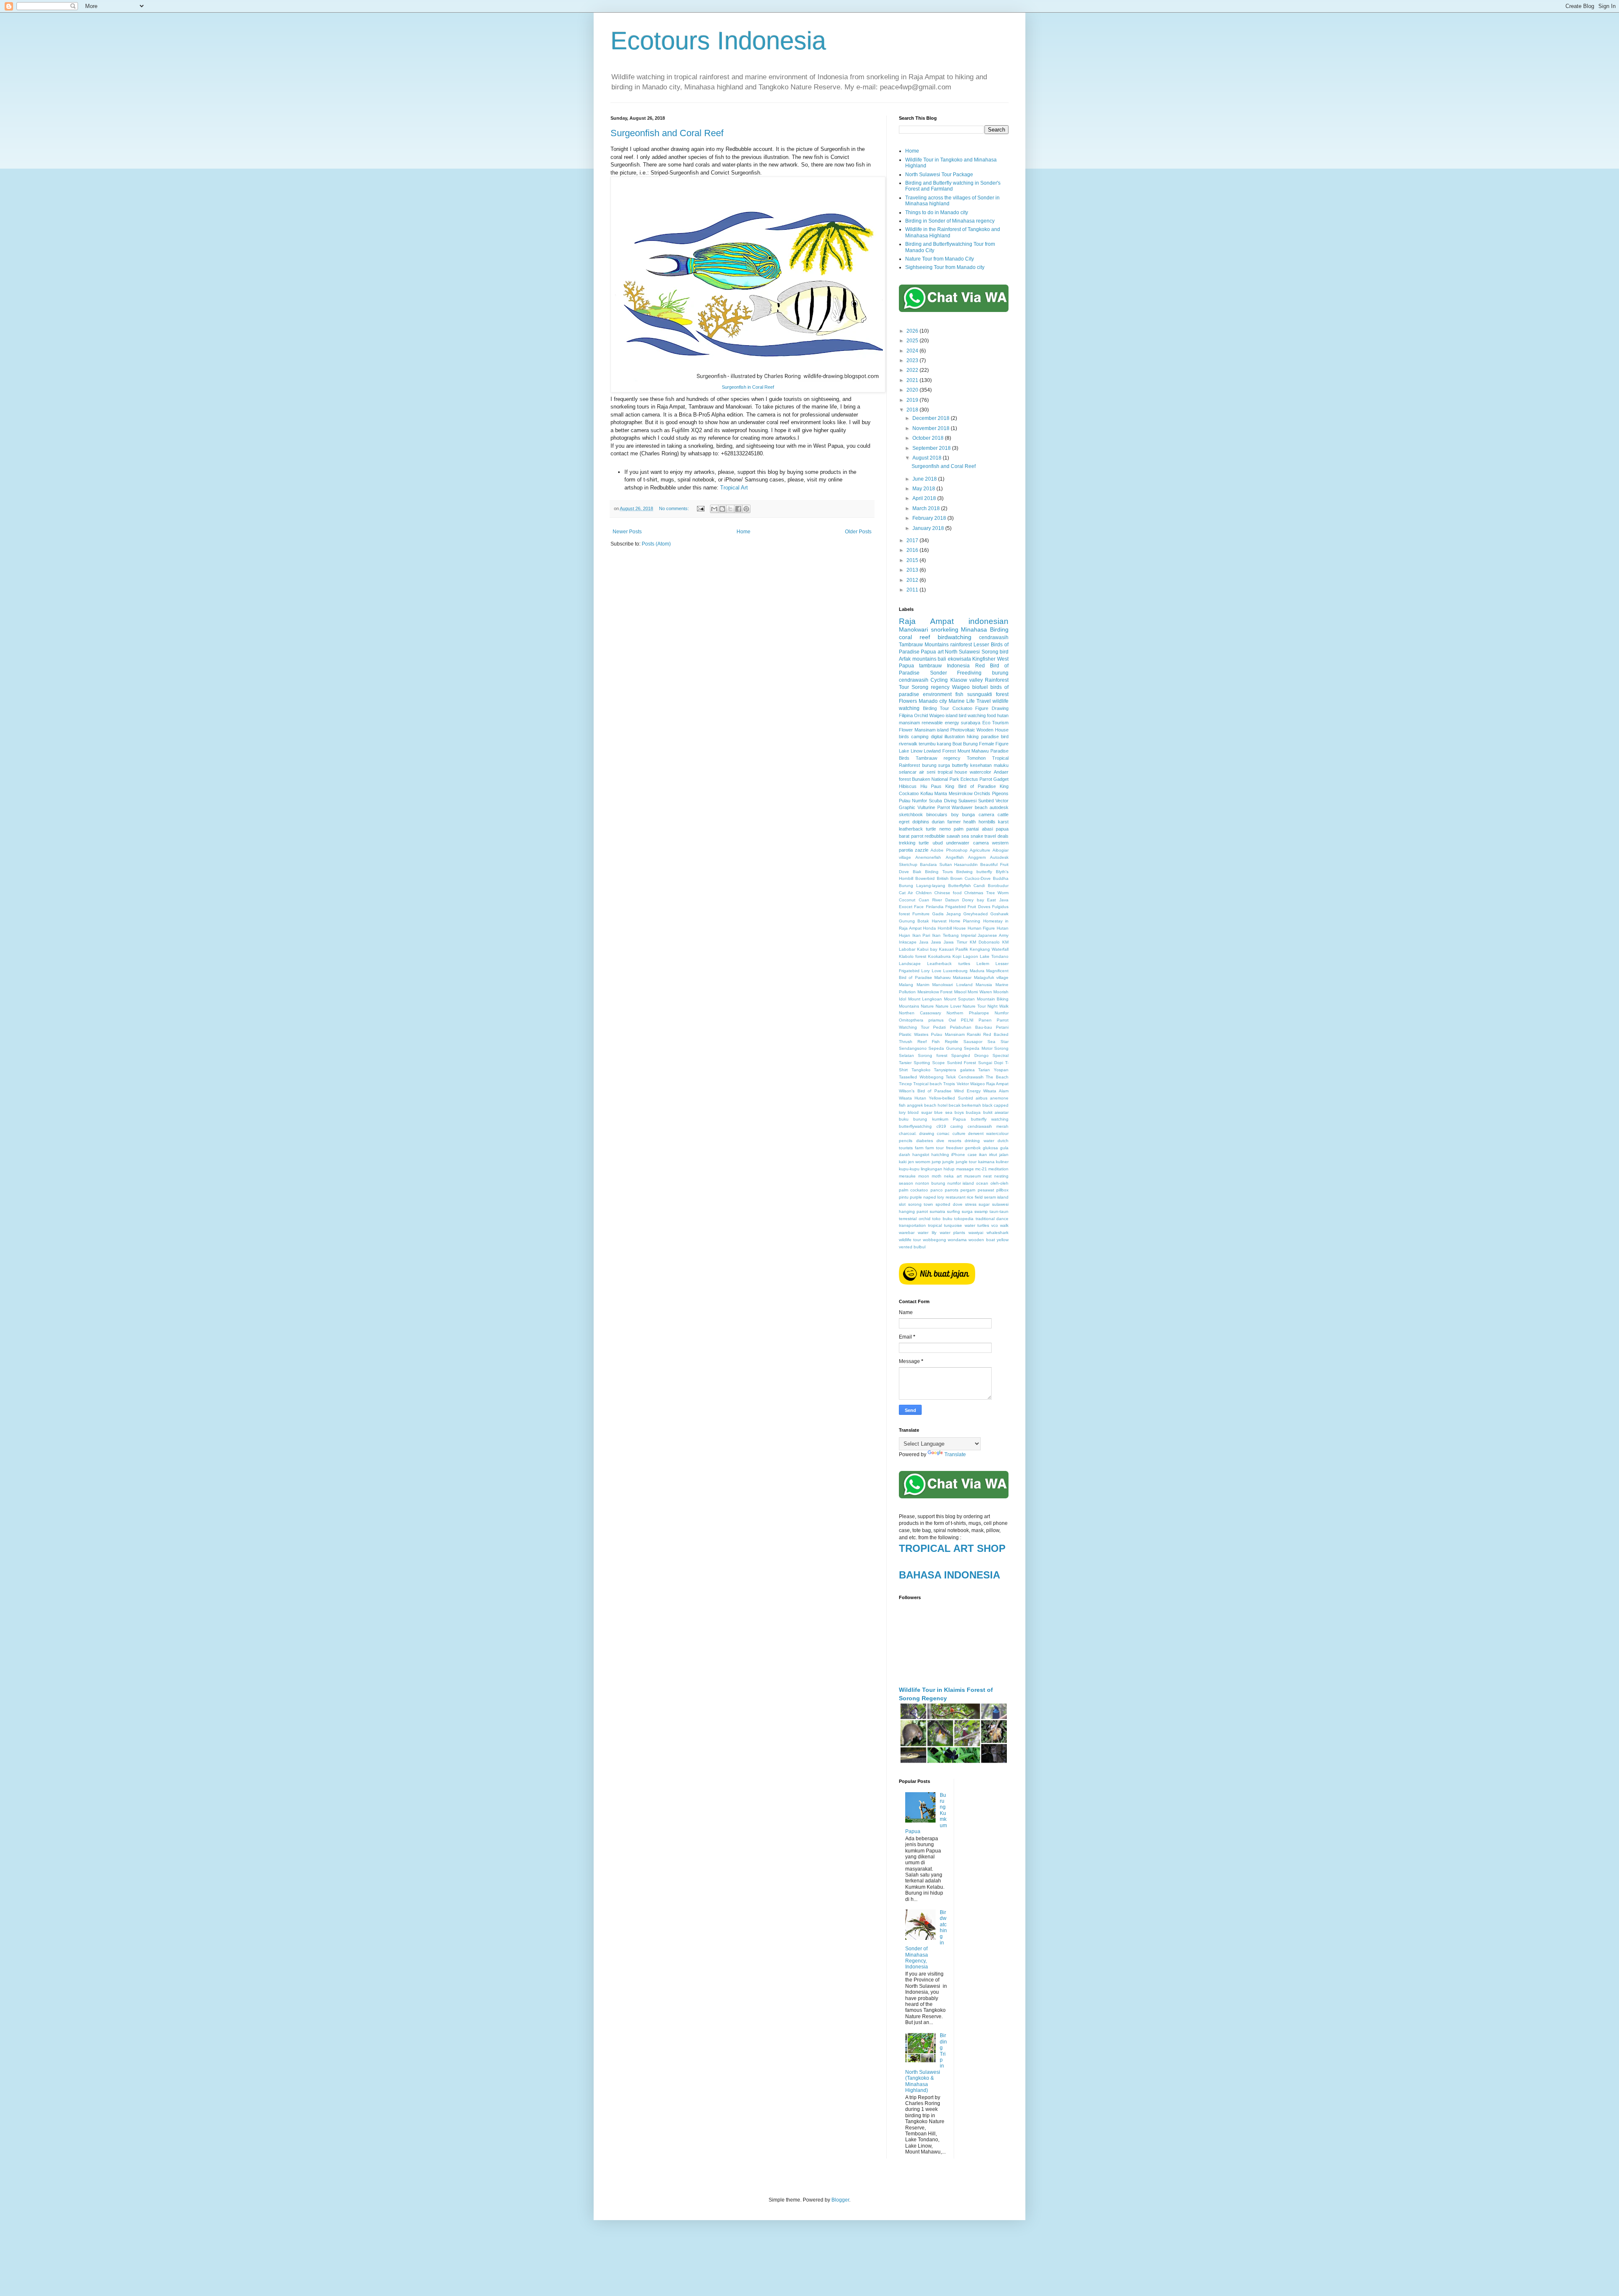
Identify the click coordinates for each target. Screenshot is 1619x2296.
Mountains (909, 1006)
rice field (975, 1197)
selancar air (912, 772)
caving (957, 1126)
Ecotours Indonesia (718, 41)
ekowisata (959, 659)
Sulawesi (967, 801)
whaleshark (998, 1233)
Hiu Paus (931, 786)
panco (937, 1190)
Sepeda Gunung (945, 1048)
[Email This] (714, 509)
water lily (927, 1233)
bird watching (972, 715)
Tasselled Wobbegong (921, 1077)
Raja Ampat (926, 621)
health (970, 822)
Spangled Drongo (970, 1055)
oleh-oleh (999, 1183)
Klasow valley (967, 680)
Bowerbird (925, 878)
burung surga (936, 765)
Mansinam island (932, 730)
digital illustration (948, 737)
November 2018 (932, 428)
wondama (957, 1240)
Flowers (908, 701)
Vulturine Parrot (934, 807)
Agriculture (980, 850)
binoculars (937, 815)
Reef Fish (929, 1042)
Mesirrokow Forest (935, 992)
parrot (917, 836)
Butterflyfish (960, 886)
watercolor (980, 772)
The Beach (997, 1077)
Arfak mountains (918, 659)
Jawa (936, 942)
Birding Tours (939, 872)
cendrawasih (994, 637)
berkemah (971, 1105)
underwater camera (967, 843)
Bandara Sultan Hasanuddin (949, 864)
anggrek (915, 1105)
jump (936, 1162)
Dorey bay (973, 900)
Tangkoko (921, 1070)
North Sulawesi (962, 652)
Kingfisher (984, 659)
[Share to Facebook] (738, 509)
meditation (998, 1169)
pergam (968, 1190)
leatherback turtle (917, 829)
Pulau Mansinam (948, 1034)
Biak (917, 872)
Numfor (1002, 1013)
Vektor (963, 1084)
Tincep (905, 1084)
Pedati (939, 1027)
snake (977, 836)
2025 (913, 341)
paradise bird (995, 737)
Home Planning (965, 921)
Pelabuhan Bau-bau (971, 1027)
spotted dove (949, 1204)
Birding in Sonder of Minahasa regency (950, 221)
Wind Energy (967, 1091)
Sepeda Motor (978, 1048)
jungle (948, 1162)
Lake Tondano (994, 956)
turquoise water (959, 1225)
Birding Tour (936, 708)
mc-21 (981, 1169)
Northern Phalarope (968, 1013)
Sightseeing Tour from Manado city (945, 267)
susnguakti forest (988, 694)
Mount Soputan (960, 999)
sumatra (937, 1211)
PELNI (967, 1020)
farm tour (935, 1148)
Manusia (984, 985)
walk (1004, 1225)
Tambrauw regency (938, 758)
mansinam (909, 723)
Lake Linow (911, 751)
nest (987, 1176)
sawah (953, 836)
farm (919, 1148)
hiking (973, 737)
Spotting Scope (929, 1063)
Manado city (933, 701)
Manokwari (913, 629)
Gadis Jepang (947, 914)
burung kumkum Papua (940, 1119)
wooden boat (982, 1240)
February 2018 (930, 518)
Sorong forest (932, 1055)
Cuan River (931, 900)
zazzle (922, 850)
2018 (913, 410)
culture (959, 1133)
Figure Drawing (992, 708)
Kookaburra (939, 956)
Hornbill (945, 928)
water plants (953, 1233)
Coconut (907, 900)
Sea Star (998, 1042)
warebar (907, 1233)
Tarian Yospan (993, 1070)
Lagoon (971, 956)
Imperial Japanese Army (985, 935)
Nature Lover (948, 1006)
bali (942, 659)
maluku (1001, 765)
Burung (970, 744)
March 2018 (927, 508)
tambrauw (931, 666)
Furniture (921, 914)
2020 (913, 390)
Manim (923, 985)
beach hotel (936, 1105)
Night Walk (998, 1006)
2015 (913, 560)
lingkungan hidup (938, 1169)
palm (959, 829)
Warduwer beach (970, 807)
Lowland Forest (940, 751)
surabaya (971, 723)
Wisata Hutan (913, 1098)
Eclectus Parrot (976, 779)
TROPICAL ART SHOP (952, 1548)
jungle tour (966, 1162)
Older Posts (858, 532)
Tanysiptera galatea (954, 1070)
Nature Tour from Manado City (940, 259)
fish (959, 694)
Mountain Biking (993, 999)
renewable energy (940, 723)
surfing (953, 1211)
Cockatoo (962, 708)
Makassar (962, 977)
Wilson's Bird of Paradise (925, 1091)
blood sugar (920, 1112)
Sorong (990, 652)
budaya (973, 1112)
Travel (984, 701)
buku (904, 1119)
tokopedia (964, 1219)
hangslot (921, 1155)
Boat (957, 744)
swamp (981, 1211)
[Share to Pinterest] (746, 509)
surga (967, 1211)
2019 (913, 400)
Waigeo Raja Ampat (989, 1084)
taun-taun (999, 1211)
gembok (973, 1148)
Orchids (982, 793)
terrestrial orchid (915, 1219)
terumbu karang (935, 744)
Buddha (1001, 878)
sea (965, 836)
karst (1003, 822)
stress (971, 1204)
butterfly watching (990, 1119)
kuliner (1002, 1162)
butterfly (960, 765)
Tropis (949, 1084)
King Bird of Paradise (970, 786)
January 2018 (929, 528)
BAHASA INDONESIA (949, 1575)
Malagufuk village (991, 977)
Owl (952, 1020)
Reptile (952, 1042)
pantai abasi (979, 829)
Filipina (906, 715)
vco (995, 1225)
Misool (960, 992)
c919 (941, 1126)
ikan (983, 1155)
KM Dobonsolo (985, 942)
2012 (913, 580)
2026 (913, 331)
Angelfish (955, 857)
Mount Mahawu (973, 751)
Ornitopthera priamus (921, 1020)
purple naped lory (927, 1197)
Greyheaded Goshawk (986, 914)
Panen (985, 1020)
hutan (1003, 715)
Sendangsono (913, 1048)
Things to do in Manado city (937, 212)
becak (955, 1105)
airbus (982, 1098)
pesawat (986, 1190)
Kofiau (927, 793)
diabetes (925, 1141)
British (943, 878)
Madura (977, 971)
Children (924, 893)
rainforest (961, 645)
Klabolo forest (913, 956)
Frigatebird (956, 907)
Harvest (939, 921)
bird (1004, 652)
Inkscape (908, 942)
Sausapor (973, 1042)
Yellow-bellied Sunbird (951, 1098)
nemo (945, 829)
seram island (996, 1197)
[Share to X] (730, 509)
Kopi (957, 956)
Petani (1002, 1027)
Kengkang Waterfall (989, 949)
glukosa (990, 1148)
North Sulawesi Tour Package (939, 175)
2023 (913, 360)
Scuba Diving (943, 801)
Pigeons (1000, 793)
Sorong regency (931, 687)
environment (937, 694)
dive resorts (949, 1141)
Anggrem (977, 857)
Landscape (910, 964)
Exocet (906, 907)
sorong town (921, 1204)
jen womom (919, 1162)
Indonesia (958, 666)
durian (938, 822)
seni (931, 772)
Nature (927, 1006)
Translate (955, 1454)
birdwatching (955, 637)
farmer (954, 822)
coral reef (914, 637)
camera (986, 815)
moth (937, 1176)
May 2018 (924, 489)
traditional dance (992, 1219)
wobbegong (935, 1240)
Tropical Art (734, 488)
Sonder (939, 673)
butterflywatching (915, 1126)
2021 (913, 380)
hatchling (940, 1155)
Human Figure (982, 928)
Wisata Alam (996, 1091)
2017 (913, 540)
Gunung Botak (914, 921)
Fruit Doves (979, 907)
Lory (925, 971)
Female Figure (994, 744)
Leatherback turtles (948, 964)
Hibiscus (908, 786)
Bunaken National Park (935, 779)
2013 (913, 570)
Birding (999, 629)
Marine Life (962, 701)
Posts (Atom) (656, 544)
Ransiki (974, 1034)
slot (902, 1204)
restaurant (956, 1197)
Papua (928, 652)
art (941, 652)
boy (955, 815)
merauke (907, 1176)
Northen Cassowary (920, 1013)
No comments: (675, 508)
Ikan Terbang (945, 935)
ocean (982, 1183)
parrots (952, 1190)
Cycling (939, 680)
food (991, 715)
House (960, 928)
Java (924, 942)
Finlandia (935, 907)
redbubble (935, 836)
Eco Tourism (995, 723)
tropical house (953, 772)
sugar (984, 1204)
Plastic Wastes (914, 1034)
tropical (935, 1225)
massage (965, 1169)
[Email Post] (700, 508)
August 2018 (928, 458)
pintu (904, 1197)
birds (904, 737)
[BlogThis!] (722, 509)
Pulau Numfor (913, 801)
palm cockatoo (913, 1190)
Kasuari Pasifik (953, 949)
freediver (955, 1148)
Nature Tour (974, 1006)
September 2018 (932, 448)
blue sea (943, 1112)
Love (937, 971)
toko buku (942, 1219)
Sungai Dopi (991, 1063)
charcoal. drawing (917, 1133)
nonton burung (930, 1183)
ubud (938, 843)
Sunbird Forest (962, 1063)
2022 (913, 370)
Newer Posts (627, 532)
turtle (924, 843)
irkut (993, 1155)
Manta (941, 793)
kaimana (986, 1162)
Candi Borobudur (991, 886)
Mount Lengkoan (925, 999)
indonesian (988, 621)
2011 (913, 590)
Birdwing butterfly (974, 872)
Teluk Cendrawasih (965, 1077)
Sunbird (986, 801)
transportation (912, 1225)
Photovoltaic (963, 730)
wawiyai (976, 1233)
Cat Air (906, 893)
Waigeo (961, 687)
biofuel (980, 687)
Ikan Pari (921, 935)
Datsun (952, 900)
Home (744, 532)
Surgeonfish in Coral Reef (748, 387)
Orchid (921, 715)
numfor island (961, 1183)
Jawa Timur (955, 942)
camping (920, 737)
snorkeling (945, 629)
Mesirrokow (961, 793)
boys (959, 1112)
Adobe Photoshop (949, 850)
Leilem (983, 964)
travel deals (996, 836)
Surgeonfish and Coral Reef (667, 133)
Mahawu (943, 977)
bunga (968, 815)
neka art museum (962, 1176)
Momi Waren (980, 992)
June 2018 (925, 479)
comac (943, 1133)
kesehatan (981, 765)
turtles (983, 1225)
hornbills (987, 822)
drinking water (979, 1141)
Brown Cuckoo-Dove (971, 878)
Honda (929, 928)
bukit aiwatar (996, 1112)
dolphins (921, 822)
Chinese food (948, 893)
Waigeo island (943, 715)
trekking (907, 843)
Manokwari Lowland (952, 985)
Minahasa (974, 629)
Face (919, 907)
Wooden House (992, 730)
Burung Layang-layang (922, 886)
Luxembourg (955, 971)
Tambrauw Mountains (924, 645)
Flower (906, 730)
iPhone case (964, 1155)
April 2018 (925, 498)
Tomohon (976, 758)
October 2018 (929, 438)
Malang (906, 985)
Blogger (840, 2200)
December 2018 (932, 418)
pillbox (1002, 1190)
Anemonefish (928, 857)
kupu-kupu (909, 1169)
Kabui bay (927, 949)
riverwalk (908, 744)
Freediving (969, 673)
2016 (913, 550)
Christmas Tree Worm (986, 893)
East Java (998, 900)
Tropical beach (928, 1084)
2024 (913, 351)
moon (924, 1176)
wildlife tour (910, 1240)
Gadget (1001, 779)
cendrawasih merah (988, 1126)
